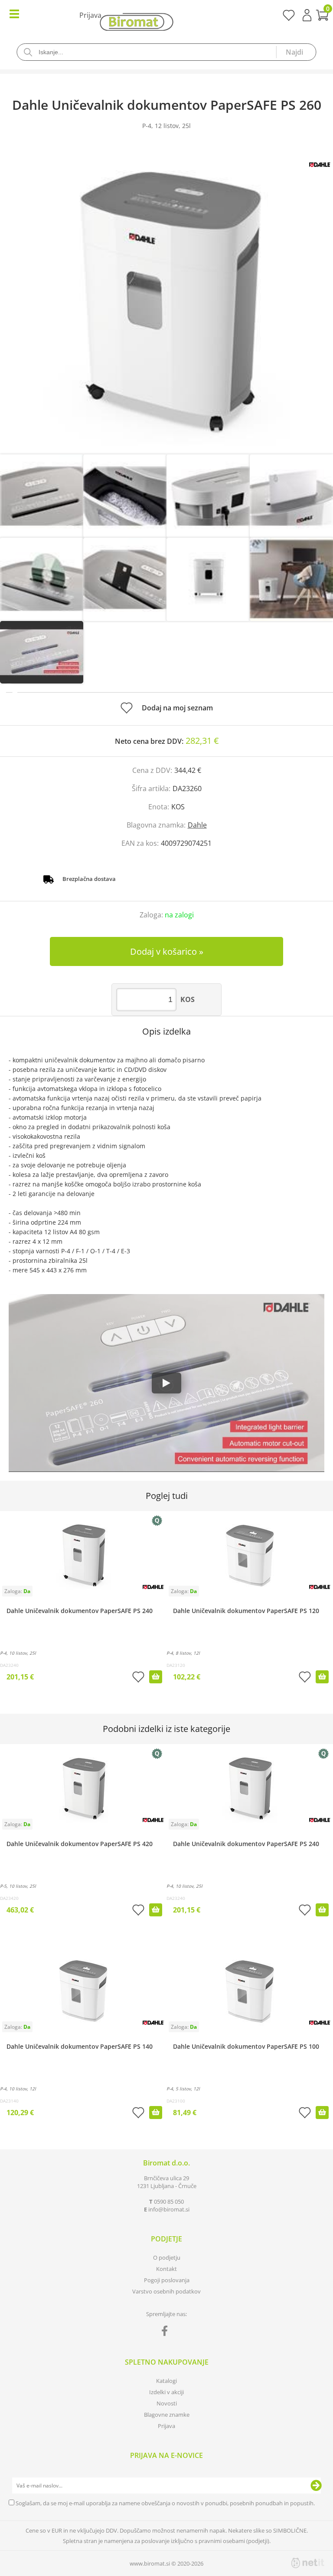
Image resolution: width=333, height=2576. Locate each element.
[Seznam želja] (289, 18)
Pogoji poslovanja (167, 2280)
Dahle (197, 825)
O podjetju (167, 2257)
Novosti (167, 2403)
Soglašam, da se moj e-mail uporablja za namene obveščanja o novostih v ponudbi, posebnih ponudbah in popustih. (165, 2503)
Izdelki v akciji (166, 2392)
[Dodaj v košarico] (156, 1677)
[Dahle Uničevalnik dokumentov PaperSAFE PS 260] (166, 301)
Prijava (307, 15)
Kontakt (166, 2269)
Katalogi (166, 2381)
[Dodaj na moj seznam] (138, 1678)
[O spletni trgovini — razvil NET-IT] (308, 2563)
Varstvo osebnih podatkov (166, 2291)
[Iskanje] (296, 52)
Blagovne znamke (167, 2415)
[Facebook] (167, 2333)
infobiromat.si (169, 2209)
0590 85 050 (169, 2201)
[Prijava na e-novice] (316, 2486)
